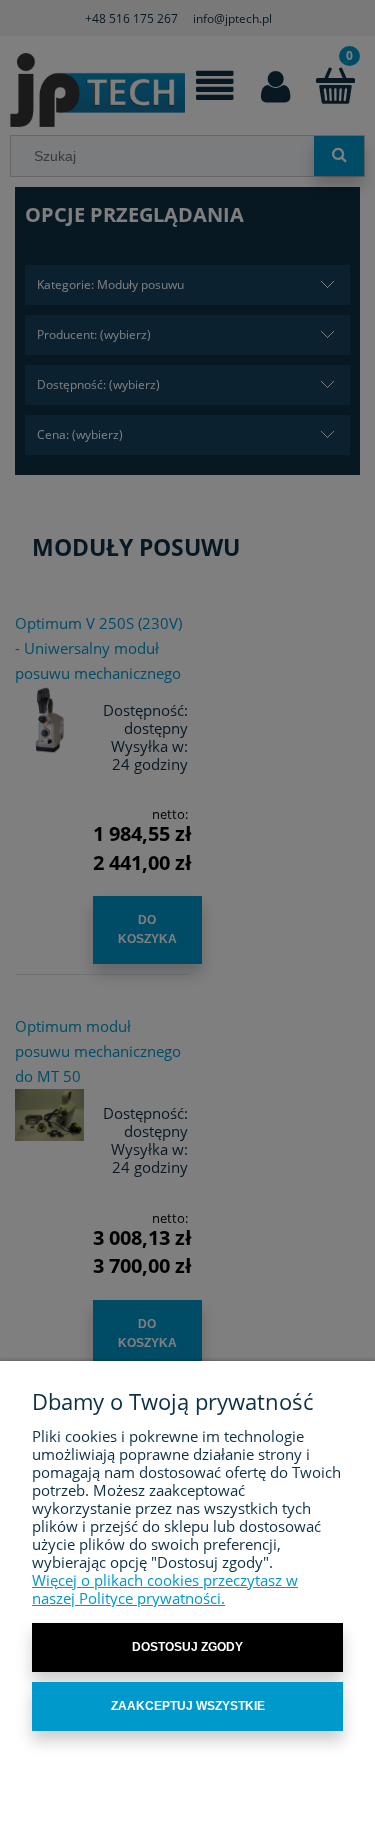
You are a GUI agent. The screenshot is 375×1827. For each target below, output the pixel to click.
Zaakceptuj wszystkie (188, 1706)
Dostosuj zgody (187, 1647)
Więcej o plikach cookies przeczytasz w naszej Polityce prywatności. (165, 1589)
